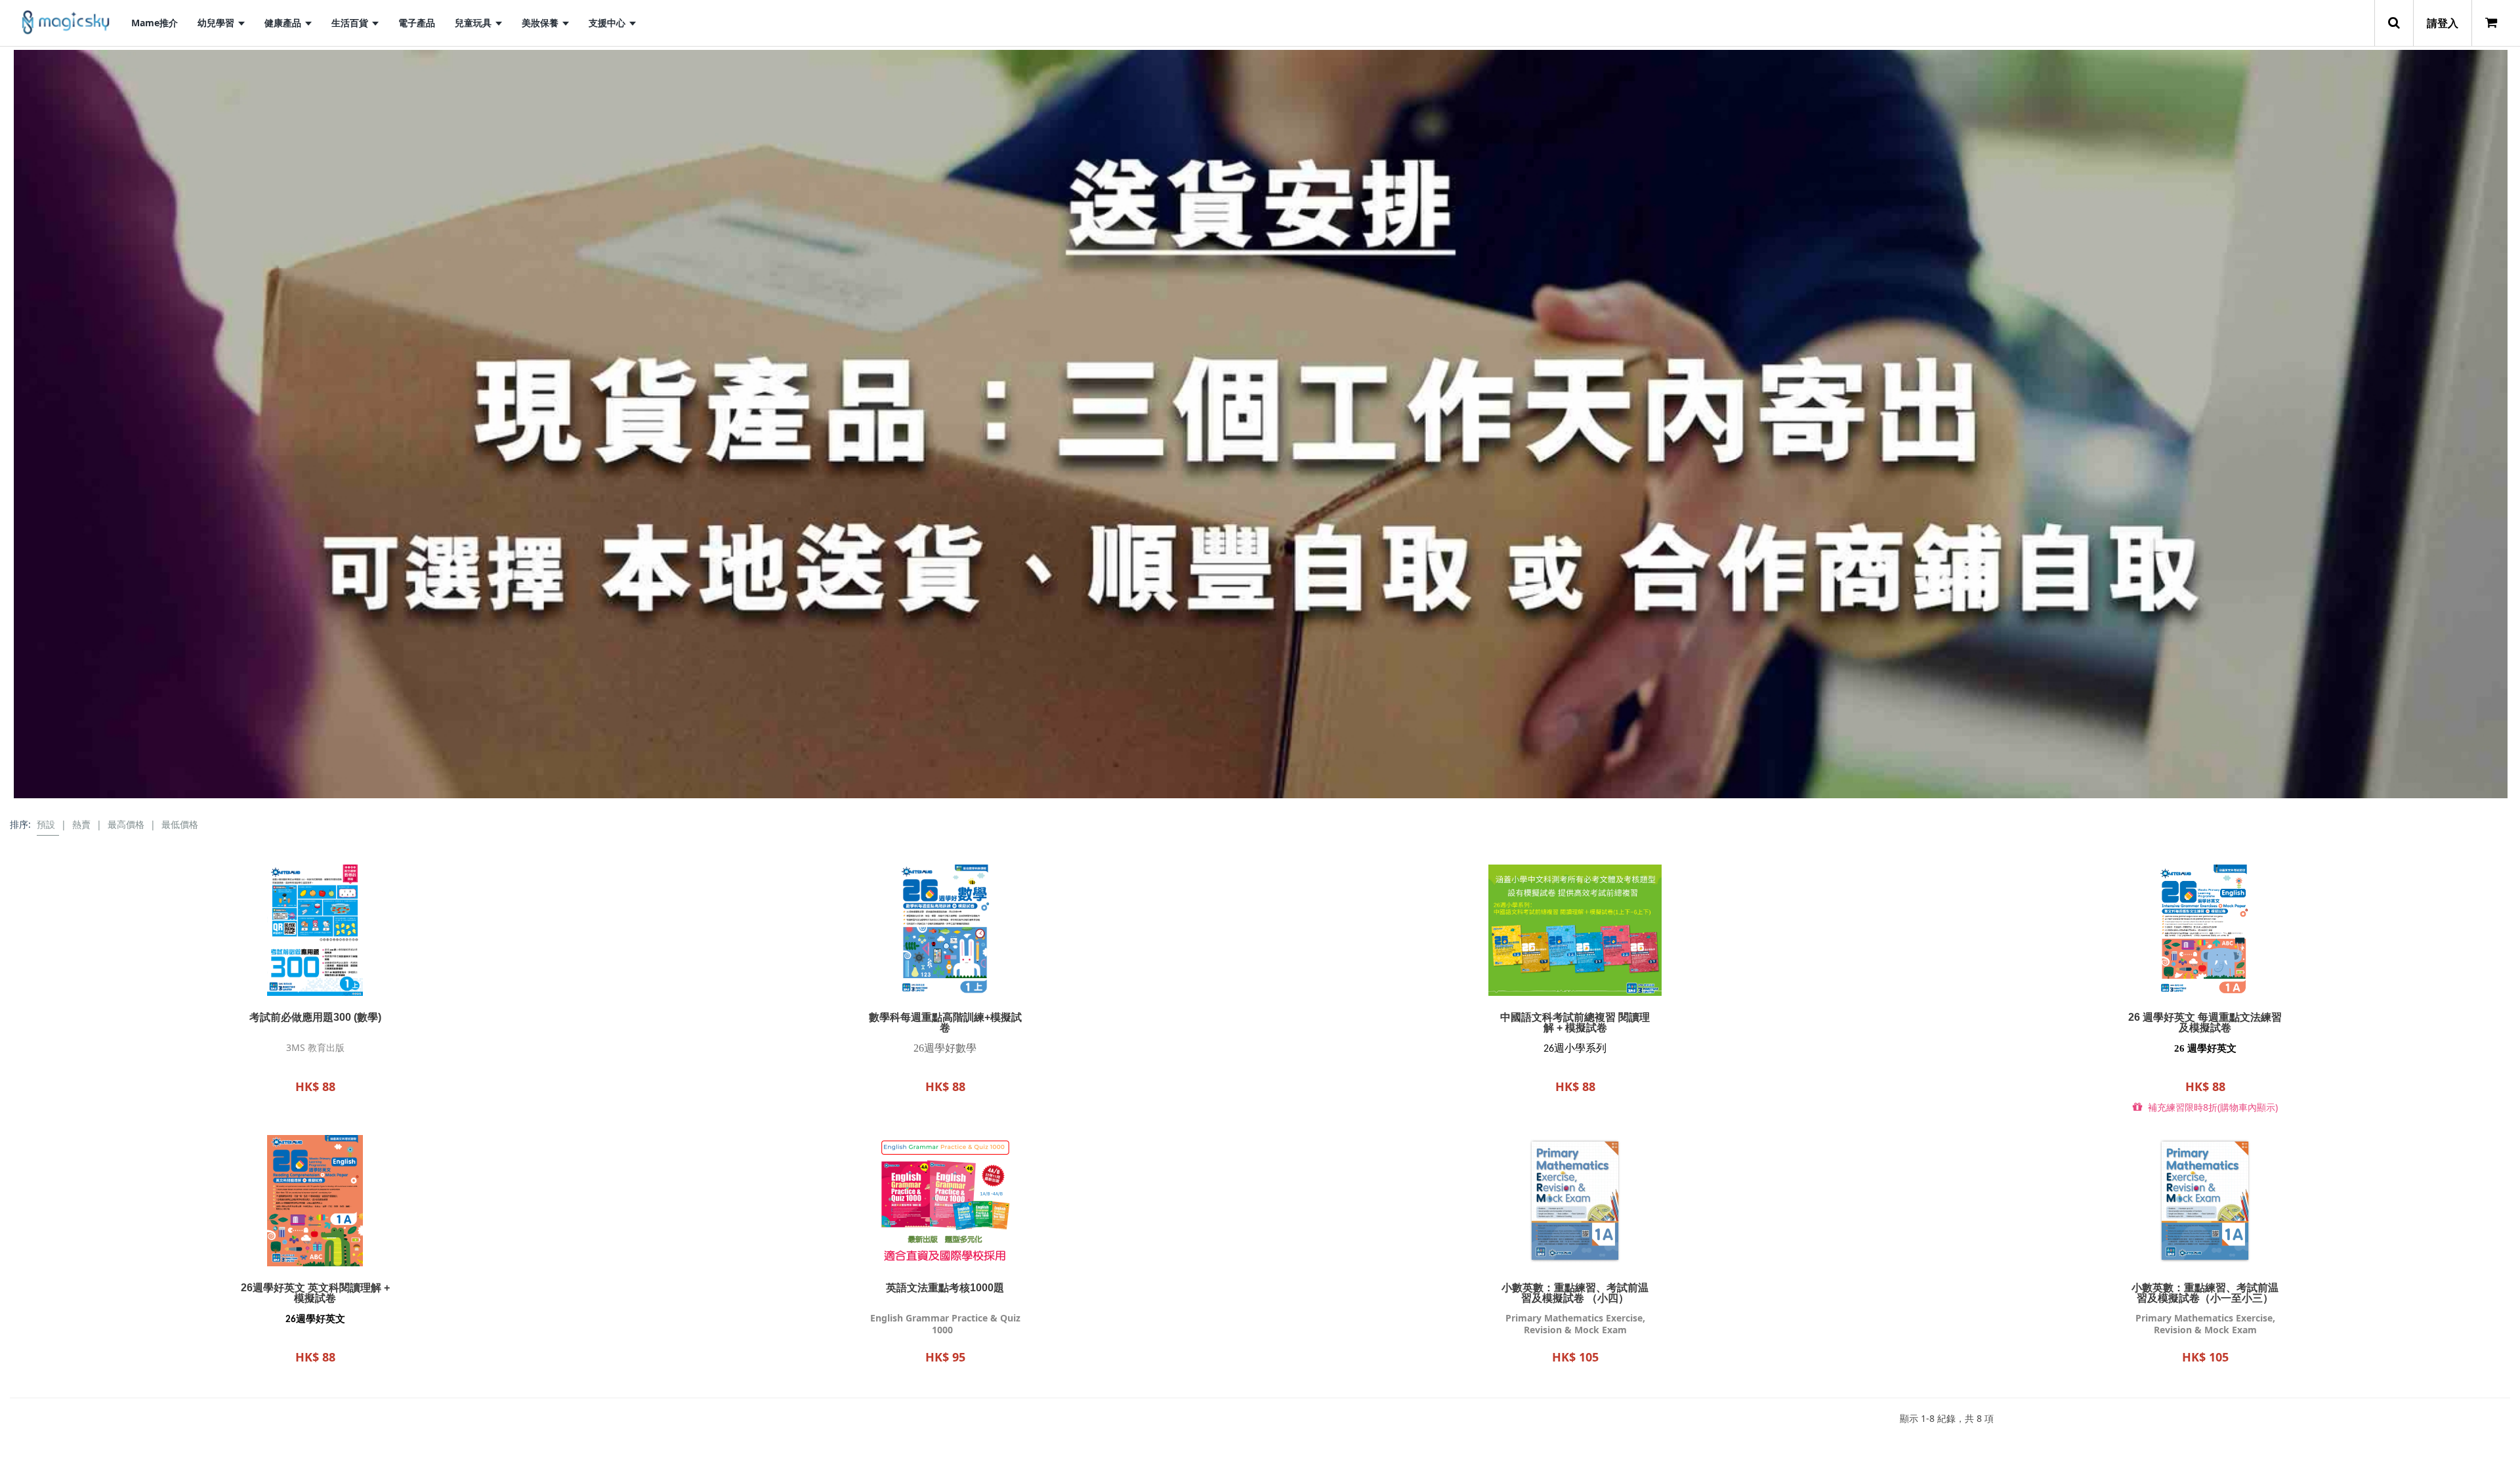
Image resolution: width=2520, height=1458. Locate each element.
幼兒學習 (217, 23)
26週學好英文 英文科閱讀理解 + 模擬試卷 (315, 1293)
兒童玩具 (474, 23)
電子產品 (417, 23)
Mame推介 (155, 23)
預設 (46, 824)
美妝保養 (541, 23)
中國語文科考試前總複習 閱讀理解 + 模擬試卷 (1575, 1023)
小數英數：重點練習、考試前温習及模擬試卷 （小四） (1575, 1293)
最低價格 (180, 824)
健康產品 (284, 23)
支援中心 (608, 23)
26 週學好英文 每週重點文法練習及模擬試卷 (2205, 1023)
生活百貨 (351, 23)
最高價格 (126, 824)
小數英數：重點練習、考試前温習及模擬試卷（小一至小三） (2205, 1293)
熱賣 (81, 824)
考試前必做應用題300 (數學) (315, 1018)
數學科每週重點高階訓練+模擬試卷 (945, 1023)
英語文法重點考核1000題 (945, 1288)
